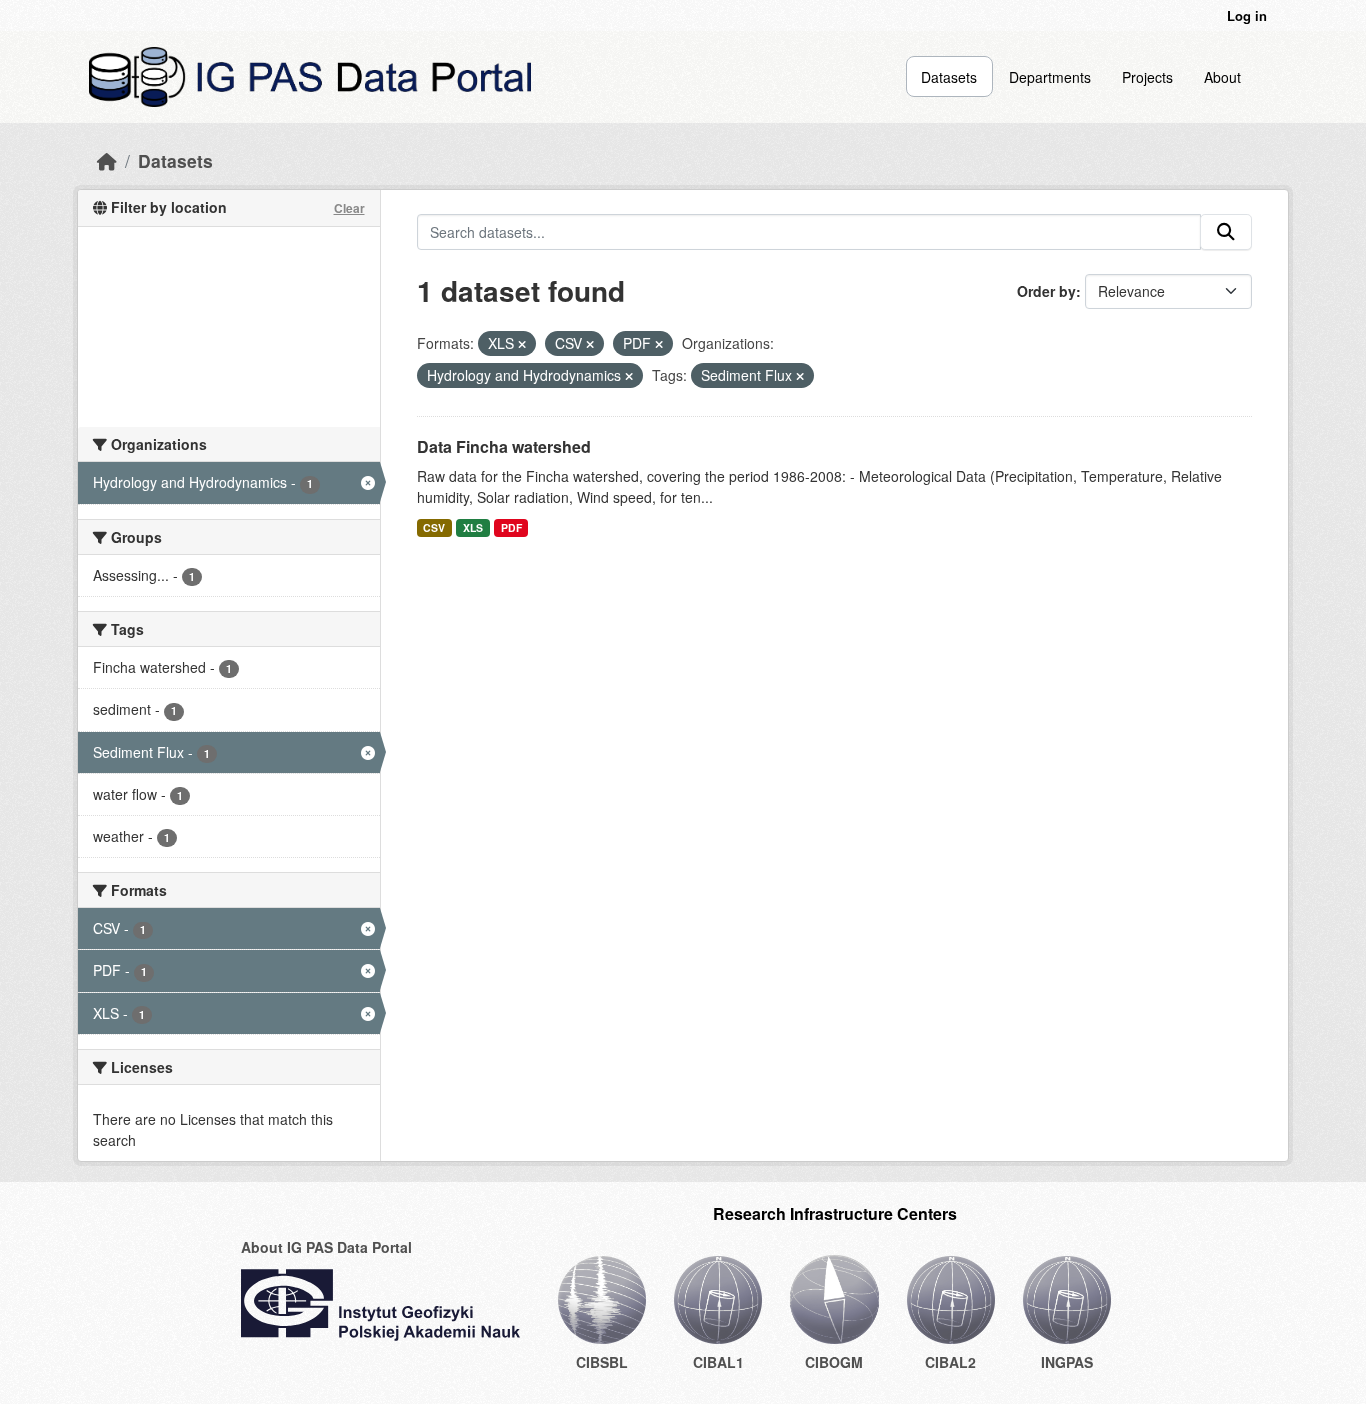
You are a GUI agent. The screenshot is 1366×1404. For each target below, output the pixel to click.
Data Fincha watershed (504, 446)
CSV (434, 527)
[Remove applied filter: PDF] (659, 344)
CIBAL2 (950, 1362)
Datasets (949, 77)
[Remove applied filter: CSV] (590, 344)
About (1222, 77)
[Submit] (1226, 232)
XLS (473, 527)
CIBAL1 (718, 1362)
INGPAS (1067, 1362)
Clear (349, 208)
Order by (1046, 291)
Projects (1147, 77)
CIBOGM (834, 1362)
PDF (511, 527)
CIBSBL (602, 1362)
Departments (1050, 77)
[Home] (107, 160)
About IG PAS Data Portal (326, 1247)
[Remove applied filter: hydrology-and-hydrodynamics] (629, 376)
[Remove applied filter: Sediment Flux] (800, 376)
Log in (1247, 15)
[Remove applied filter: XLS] (522, 344)
